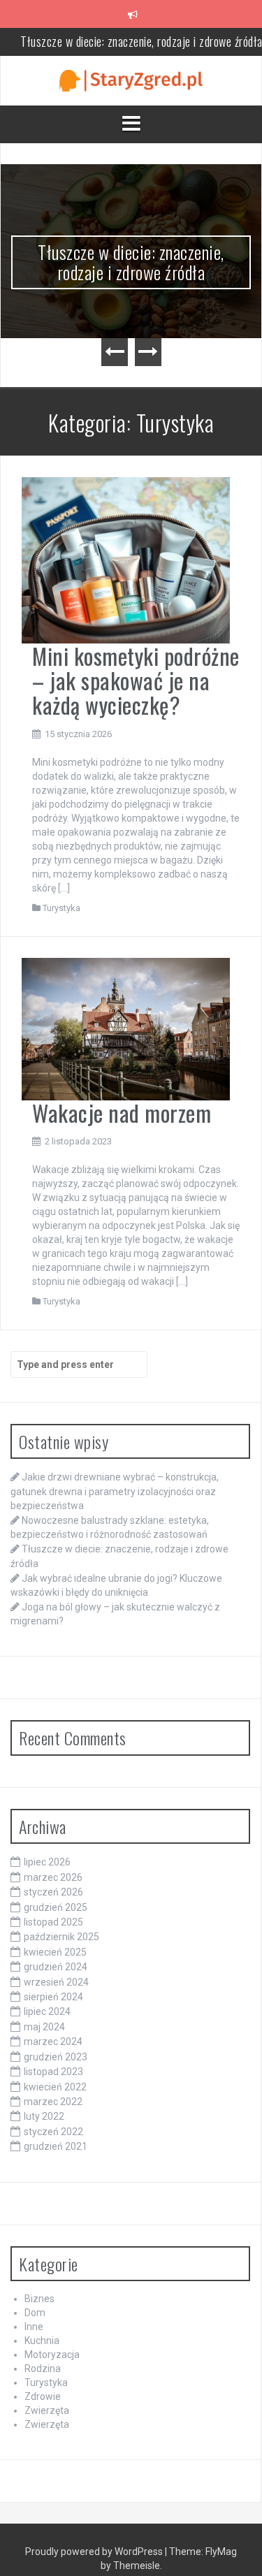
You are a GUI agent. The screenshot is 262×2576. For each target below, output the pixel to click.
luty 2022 (44, 2116)
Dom (35, 2313)
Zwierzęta (47, 2410)
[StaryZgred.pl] (131, 80)
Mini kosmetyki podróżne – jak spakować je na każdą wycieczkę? (136, 680)
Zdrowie (43, 2396)
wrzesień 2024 (56, 1982)
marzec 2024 (53, 2042)
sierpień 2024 (53, 1997)
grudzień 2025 (56, 1907)
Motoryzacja (52, 2355)
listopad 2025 (53, 1922)
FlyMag (221, 2552)
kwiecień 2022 (55, 2087)
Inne (34, 2327)
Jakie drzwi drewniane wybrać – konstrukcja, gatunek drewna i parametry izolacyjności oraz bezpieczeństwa (115, 1491)
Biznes (39, 2299)
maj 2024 (44, 2027)
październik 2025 (61, 1937)
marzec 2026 (53, 1877)
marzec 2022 (53, 2102)
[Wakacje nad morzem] (126, 1028)
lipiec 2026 (47, 1862)
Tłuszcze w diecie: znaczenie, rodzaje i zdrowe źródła (131, 262)
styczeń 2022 (53, 2132)
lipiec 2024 (47, 2011)
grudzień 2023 (56, 2057)
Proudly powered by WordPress (95, 2552)
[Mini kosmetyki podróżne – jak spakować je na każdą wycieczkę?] (126, 560)
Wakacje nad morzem (122, 1113)
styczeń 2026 (53, 1892)
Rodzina (43, 2368)
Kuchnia (42, 2341)
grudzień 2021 (56, 2146)
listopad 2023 (53, 2072)
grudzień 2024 (56, 1967)
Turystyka (61, 908)
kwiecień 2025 (55, 1952)
